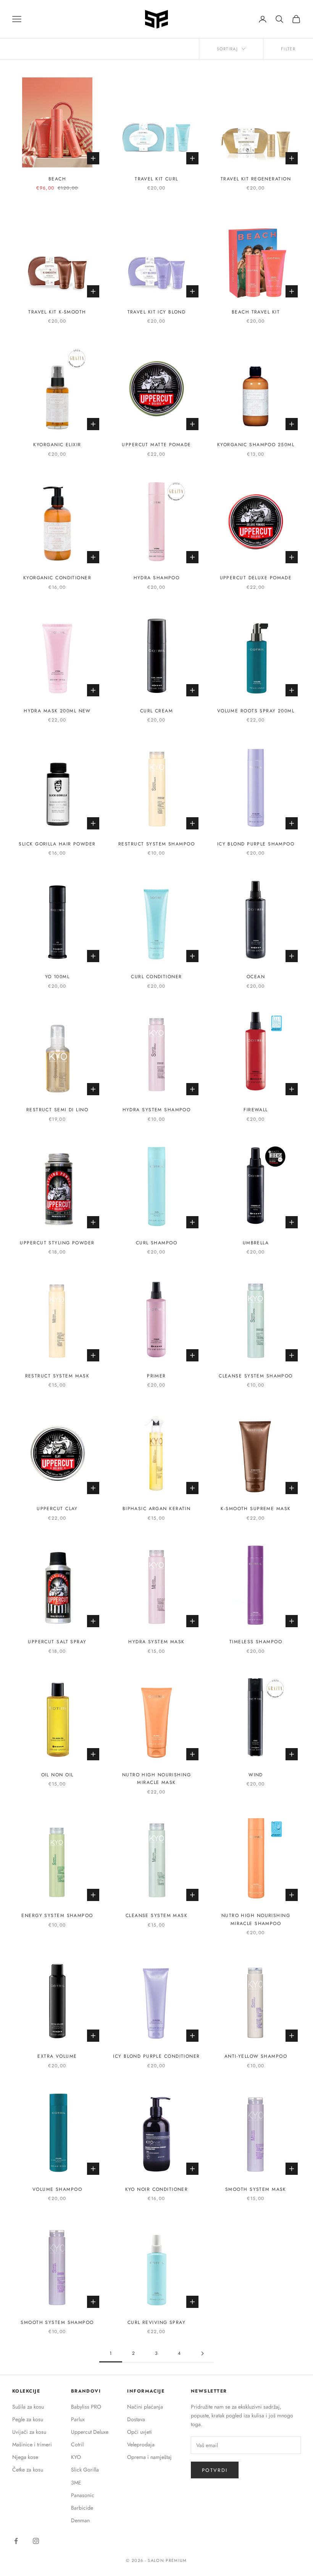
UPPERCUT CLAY (57, 1509)
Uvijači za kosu (29, 2432)
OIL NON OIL (57, 1775)
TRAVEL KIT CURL (156, 179)
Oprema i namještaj (149, 2457)
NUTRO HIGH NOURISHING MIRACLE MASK (156, 1779)
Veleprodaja (141, 2444)
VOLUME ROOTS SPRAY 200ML (256, 711)
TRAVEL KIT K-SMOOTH (57, 312)
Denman (80, 2520)
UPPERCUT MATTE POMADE (156, 445)
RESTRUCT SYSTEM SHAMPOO (156, 844)
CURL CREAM (156, 711)
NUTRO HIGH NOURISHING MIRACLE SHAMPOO (256, 1919)
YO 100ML (57, 977)
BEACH (57, 179)
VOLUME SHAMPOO (57, 2189)
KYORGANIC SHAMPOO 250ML (256, 445)
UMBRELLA (256, 1243)
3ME (76, 2483)
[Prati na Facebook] (16, 2541)
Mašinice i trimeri (32, 2444)
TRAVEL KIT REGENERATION (256, 179)
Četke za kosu (28, 2470)
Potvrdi (215, 2470)
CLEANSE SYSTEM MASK (156, 1916)
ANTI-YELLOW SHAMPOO (256, 2056)
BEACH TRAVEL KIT (256, 312)
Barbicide (82, 2508)
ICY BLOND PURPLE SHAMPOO (256, 844)
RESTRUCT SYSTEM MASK (57, 1376)
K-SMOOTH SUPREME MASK (256, 1509)
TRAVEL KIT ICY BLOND (157, 312)
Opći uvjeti (140, 2432)
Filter (288, 49)
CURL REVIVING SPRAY (156, 2322)
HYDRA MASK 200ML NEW (57, 711)
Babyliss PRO (86, 2407)
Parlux (78, 2419)
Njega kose (25, 2457)
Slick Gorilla (85, 2470)
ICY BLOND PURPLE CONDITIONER (156, 2056)
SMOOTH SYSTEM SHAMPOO (57, 2322)
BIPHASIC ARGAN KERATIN (157, 1509)
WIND (256, 1775)
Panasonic (83, 2495)
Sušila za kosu (28, 2407)
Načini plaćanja (145, 2407)
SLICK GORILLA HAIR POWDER (57, 844)
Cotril (77, 2444)
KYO (76, 2457)
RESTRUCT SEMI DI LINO (57, 1110)
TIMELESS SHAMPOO (256, 1642)
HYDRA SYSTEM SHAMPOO (157, 1110)
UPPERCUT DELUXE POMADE (256, 578)
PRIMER (156, 1376)
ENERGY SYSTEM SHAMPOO (57, 1916)
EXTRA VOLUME (57, 2056)
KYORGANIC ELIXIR (57, 445)
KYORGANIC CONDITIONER (57, 578)
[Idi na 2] (202, 2353)
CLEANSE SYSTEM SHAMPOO (256, 1376)
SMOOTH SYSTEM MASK (256, 2189)
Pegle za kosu (28, 2419)
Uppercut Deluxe (90, 2432)
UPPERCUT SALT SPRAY (57, 1642)
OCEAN (256, 977)
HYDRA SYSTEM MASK (156, 1642)
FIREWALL (256, 1110)
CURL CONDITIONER (156, 977)
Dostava (136, 2419)
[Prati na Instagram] (36, 2541)
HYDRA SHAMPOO (157, 578)
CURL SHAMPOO (156, 1243)
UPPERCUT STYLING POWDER (57, 1243)
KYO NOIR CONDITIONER (157, 2189)
